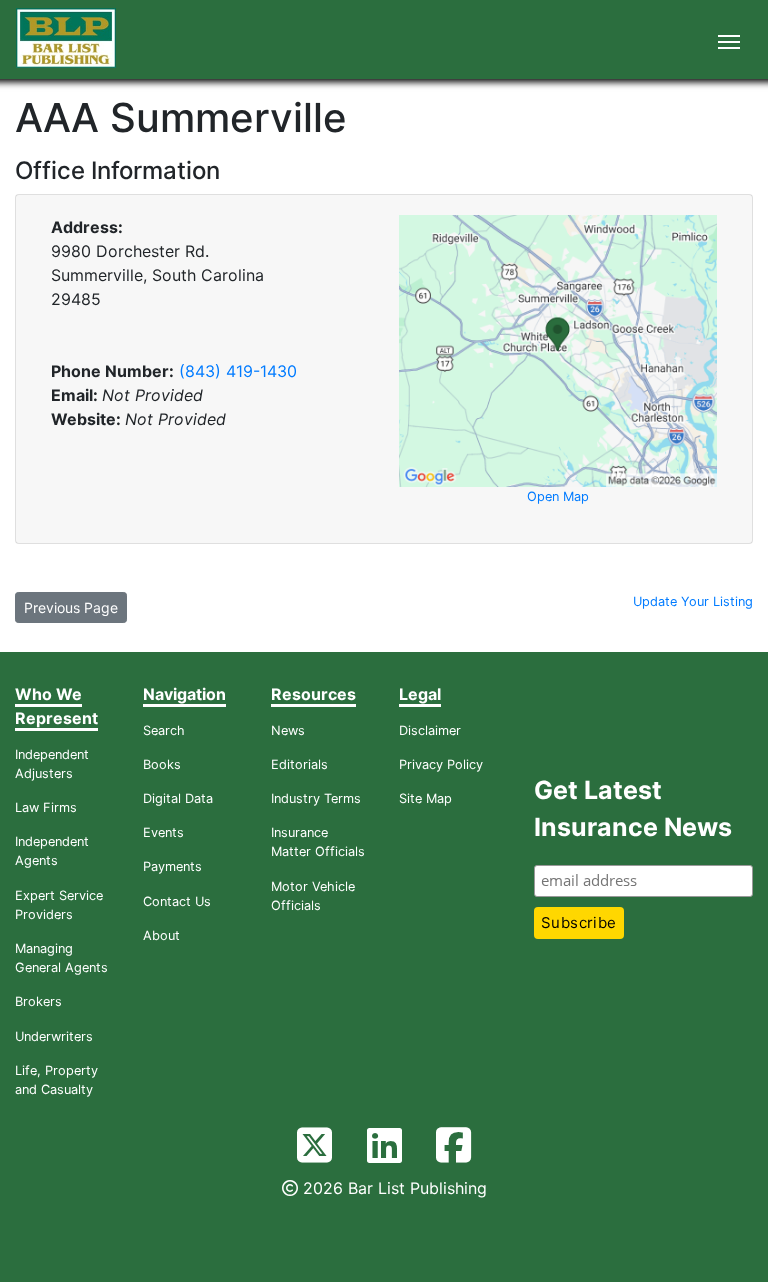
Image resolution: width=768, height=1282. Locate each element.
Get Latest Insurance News (633, 809)
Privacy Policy (441, 764)
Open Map (558, 496)
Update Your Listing (693, 601)
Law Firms (46, 807)
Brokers (38, 1001)
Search (164, 730)
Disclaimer (430, 730)
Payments (172, 866)
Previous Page (71, 607)
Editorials (299, 764)
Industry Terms (316, 798)
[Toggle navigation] (729, 40)
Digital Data (178, 798)
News (288, 730)
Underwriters (54, 1036)
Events (163, 832)
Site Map (425, 798)
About (161, 935)
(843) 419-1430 (238, 371)
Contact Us (177, 901)
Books (162, 764)
